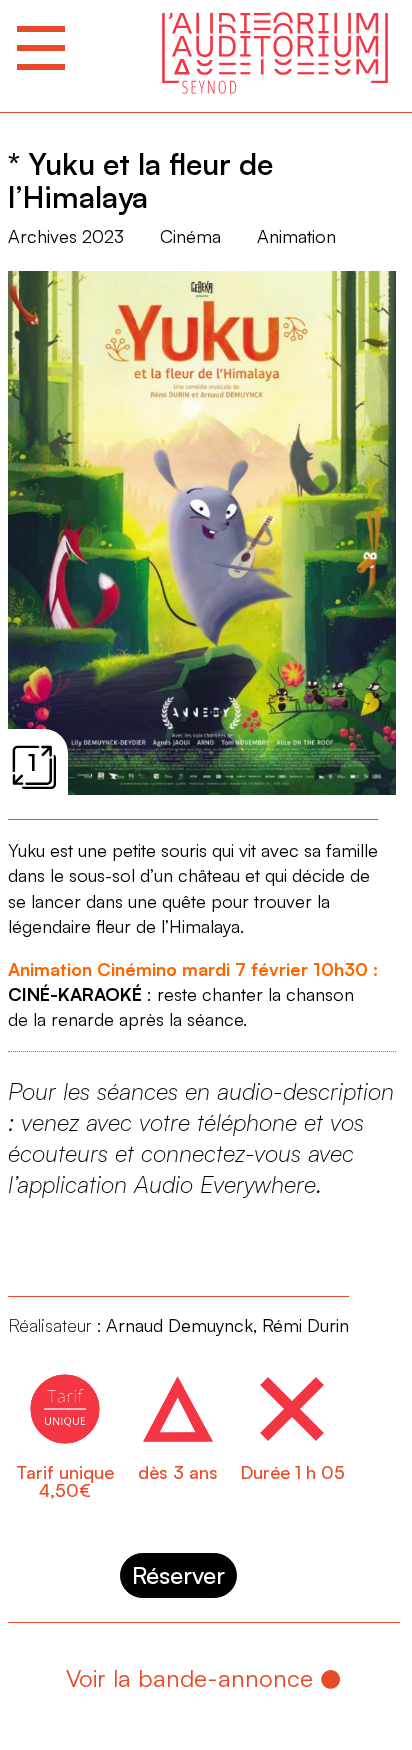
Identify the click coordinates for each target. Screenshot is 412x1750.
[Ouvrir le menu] (41, 48)
